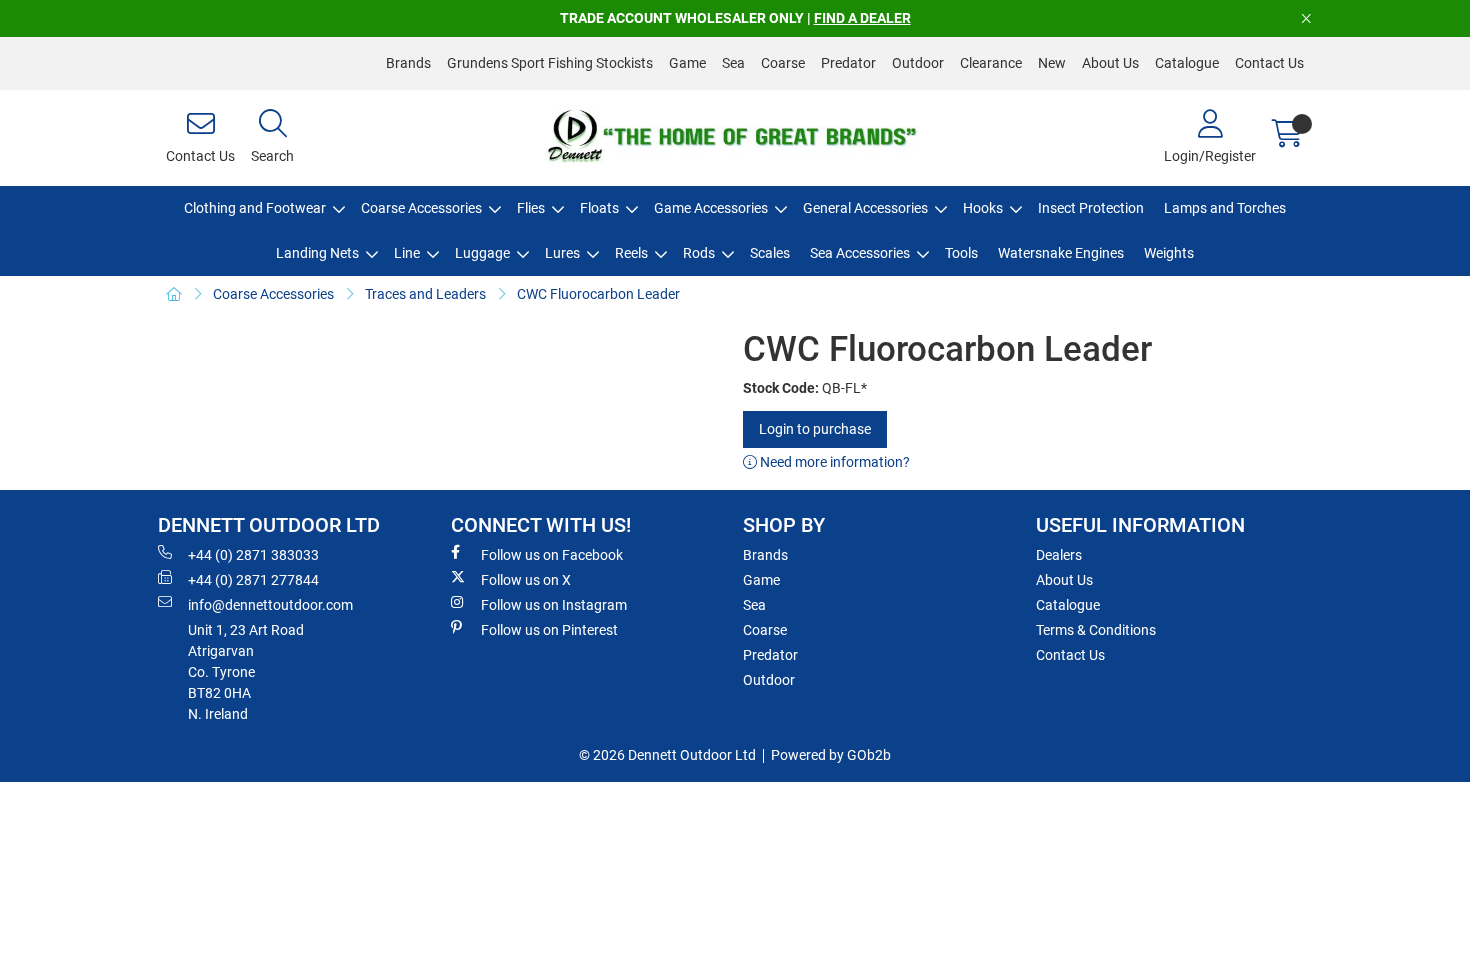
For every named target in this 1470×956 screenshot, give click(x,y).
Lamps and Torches (1225, 208)
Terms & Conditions (1096, 630)
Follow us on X (526, 580)
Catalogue (1187, 63)
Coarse (783, 63)
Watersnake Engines (1061, 253)
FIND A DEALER (862, 18)
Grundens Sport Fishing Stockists (550, 63)
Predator (848, 63)
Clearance (991, 63)
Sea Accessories (860, 253)
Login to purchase (815, 429)
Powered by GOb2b (831, 755)
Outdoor (918, 63)
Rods (699, 253)
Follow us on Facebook (552, 555)
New (1052, 63)
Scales (770, 253)
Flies (531, 208)
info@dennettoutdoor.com (270, 605)
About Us (1110, 63)
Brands (408, 63)
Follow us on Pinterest (549, 630)
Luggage (482, 253)
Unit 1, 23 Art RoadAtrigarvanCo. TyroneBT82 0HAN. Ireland (246, 672)
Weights (1169, 253)
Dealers (1059, 555)
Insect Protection (1091, 208)
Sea (733, 63)
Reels (631, 253)
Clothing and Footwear (255, 208)
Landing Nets (317, 253)
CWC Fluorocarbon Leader (598, 294)
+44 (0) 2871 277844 (253, 580)
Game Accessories (711, 208)
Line (407, 253)
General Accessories (865, 208)
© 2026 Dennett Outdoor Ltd (667, 755)
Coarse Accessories (421, 208)
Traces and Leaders (425, 294)
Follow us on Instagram (554, 605)
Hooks (983, 208)
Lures (562, 253)
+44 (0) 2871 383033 (253, 555)
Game (687, 63)
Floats (599, 208)
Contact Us (1269, 63)
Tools (961, 253)
